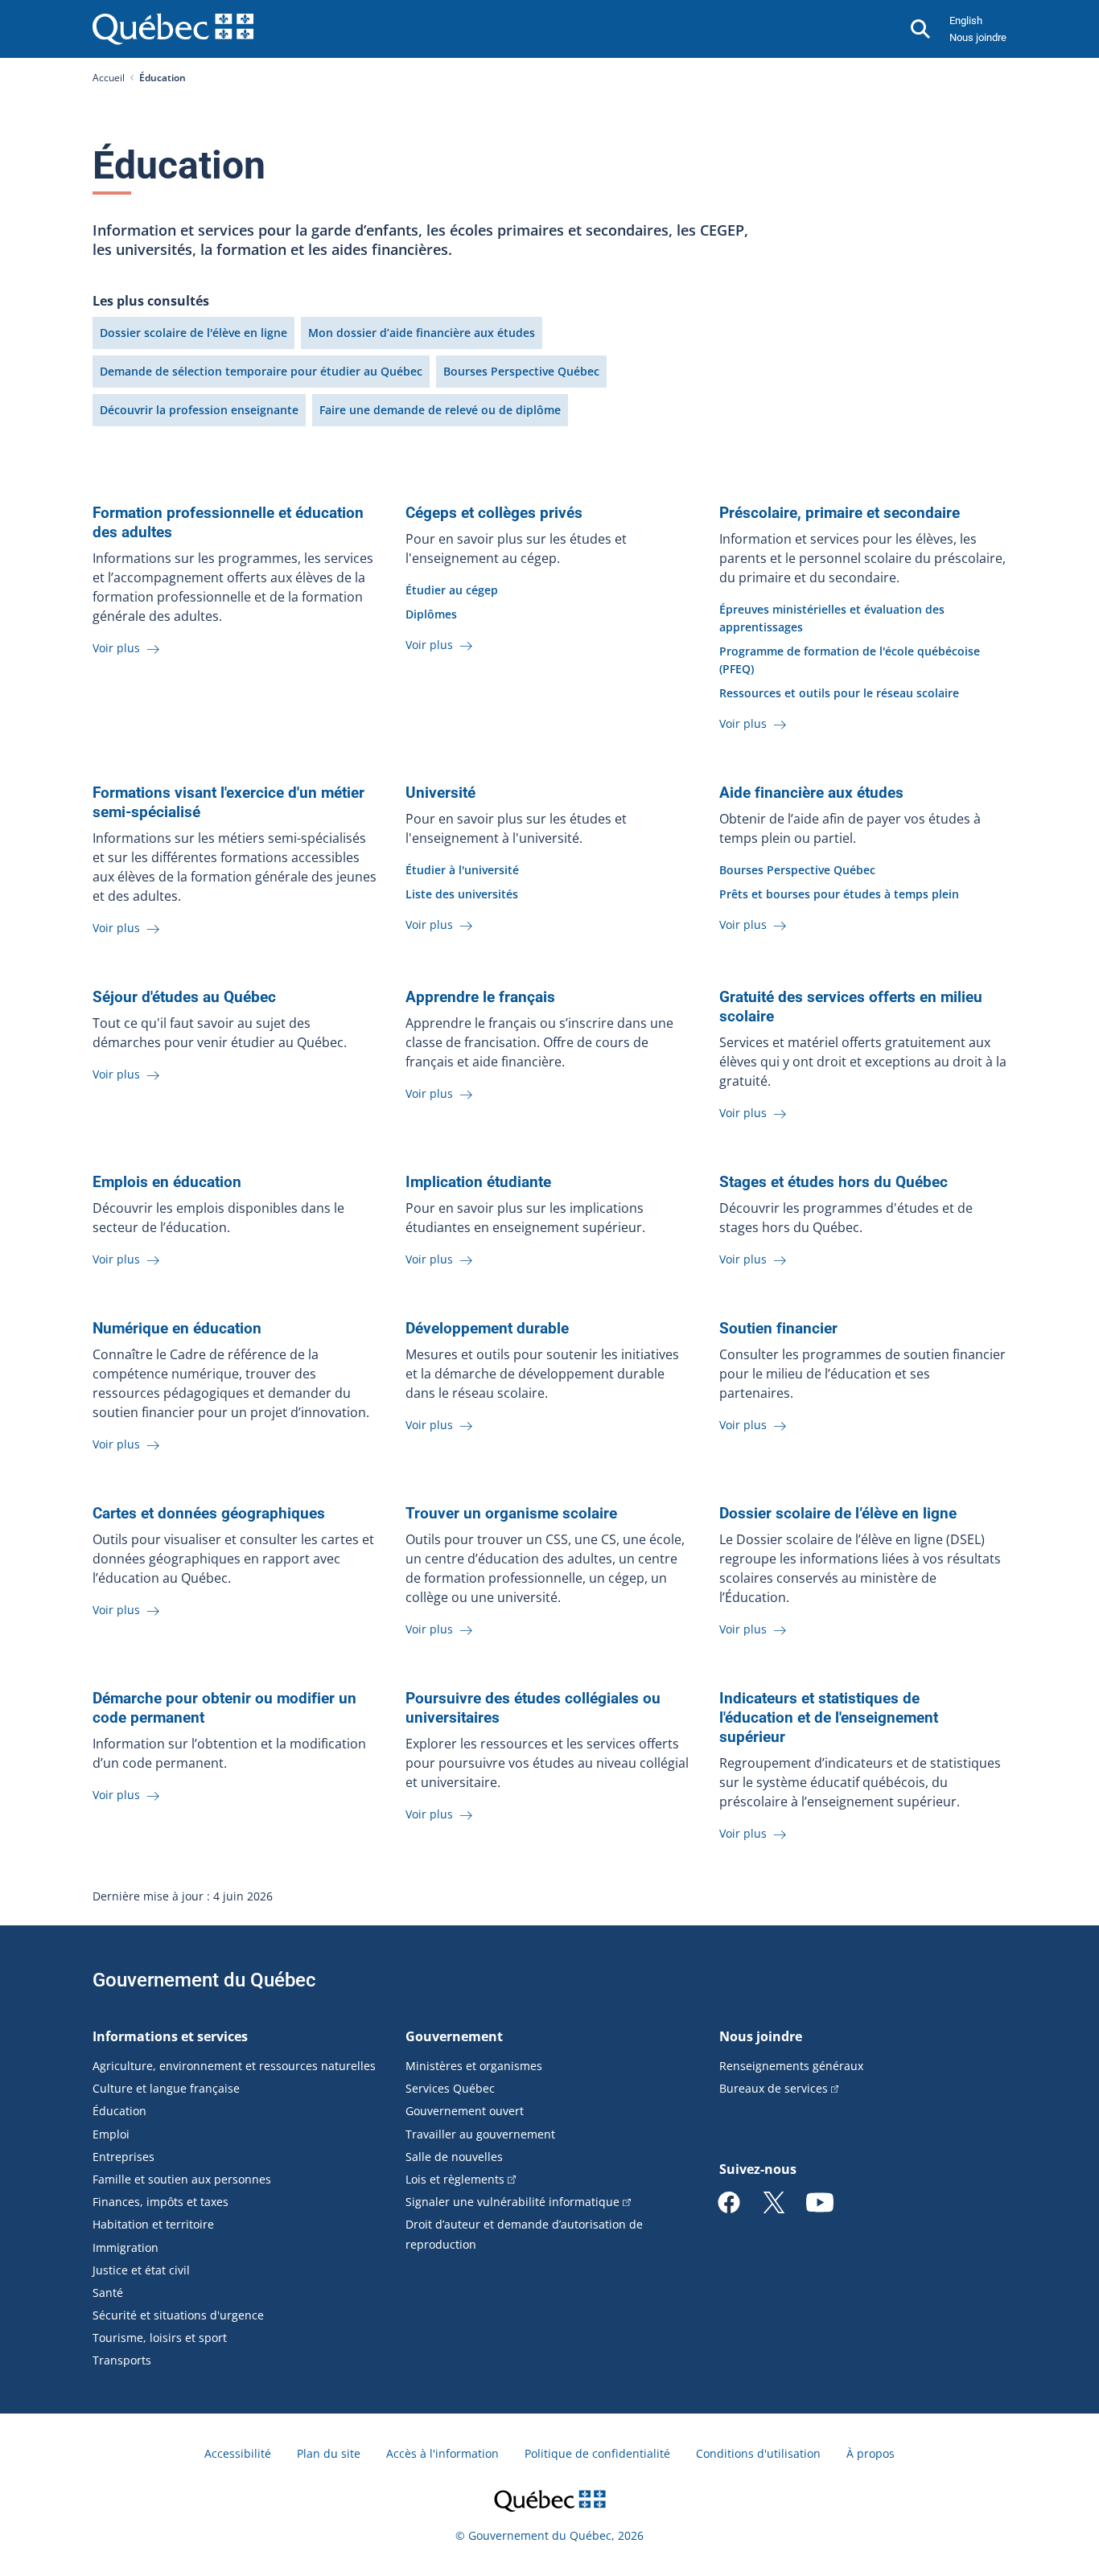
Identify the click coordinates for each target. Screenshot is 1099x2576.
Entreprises (123, 2157)
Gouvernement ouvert (465, 2111)
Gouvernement (454, 2036)
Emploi (111, 2134)
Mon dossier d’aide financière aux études (422, 333)
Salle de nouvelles (454, 2157)
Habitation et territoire (153, 2224)
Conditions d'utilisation (758, 2453)
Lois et (455, 2179)
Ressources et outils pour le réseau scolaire (839, 693)
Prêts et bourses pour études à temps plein (839, 894)
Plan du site (329, 2453)
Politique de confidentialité (597, 2453)
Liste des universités (462, 894)
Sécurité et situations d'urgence (178, 2315)
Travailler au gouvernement (480, 2134)
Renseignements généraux (791, 2066)
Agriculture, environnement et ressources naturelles (234, 2066)
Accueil (109, 78)
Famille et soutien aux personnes (182, 2179)
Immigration (126, 2247)
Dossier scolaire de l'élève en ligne (193, 333)
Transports (122, 2360)
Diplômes (431, 614)
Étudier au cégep (452, 590)
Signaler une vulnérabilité (512, 2202)
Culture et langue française (166, 2088)
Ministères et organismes (474, 2066)
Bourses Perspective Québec (521, 371)
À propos (871, 2453)
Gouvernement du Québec (204, 1980)
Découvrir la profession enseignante (199, 410)
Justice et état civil (141, 2270)
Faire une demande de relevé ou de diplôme (440, 410)
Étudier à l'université (462, 870)
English (966, 21)
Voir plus (118, 648)
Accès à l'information (442, 2453)
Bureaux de (774, 2088)
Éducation (119, 2111)
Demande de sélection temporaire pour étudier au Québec (261, 371)
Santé (108, 2293)
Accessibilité (238, 2453)
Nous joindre (978, 37)
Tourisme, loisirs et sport (160, 2338)
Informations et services (170, 2036)
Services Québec (450, 2088)
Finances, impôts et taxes (161, 2202)
